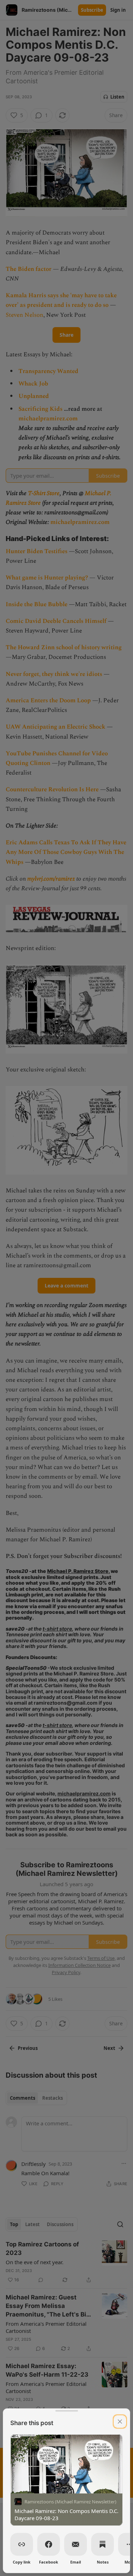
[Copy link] (22, 2544)
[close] (120, 2422)
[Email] (76, 2544)
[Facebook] (49, 2544)
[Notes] (102, 2544)
